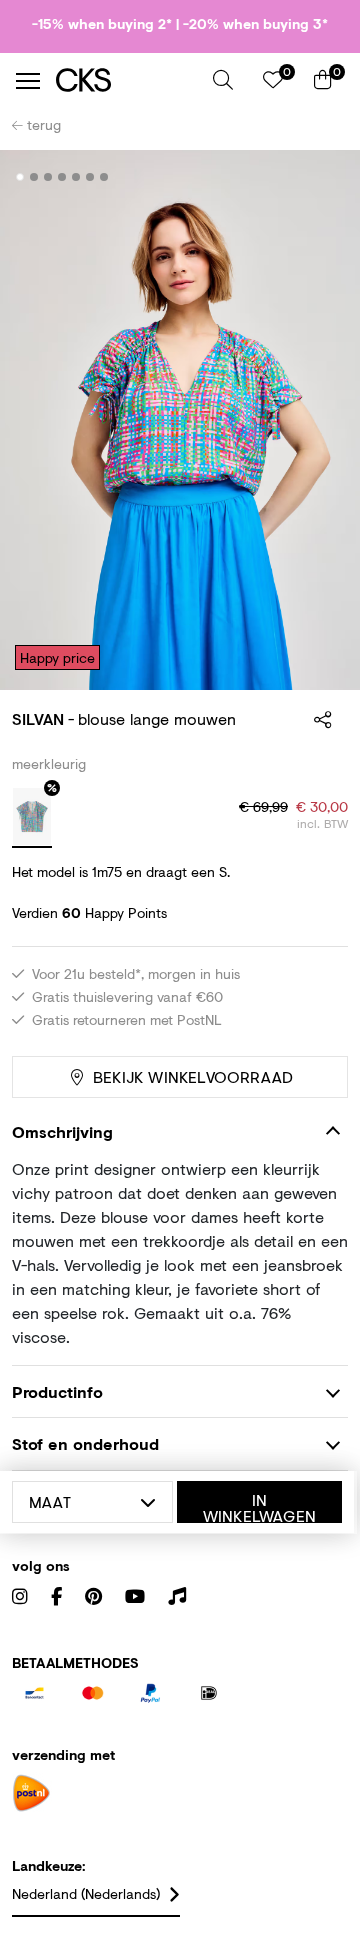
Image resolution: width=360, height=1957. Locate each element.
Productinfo (57, 1391)
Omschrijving (62, 1131)
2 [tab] (34, 177)
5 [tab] (76, 177)
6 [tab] (90, 177)
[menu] (28, 81)
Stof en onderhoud (85, 1443)
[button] (223, 80)
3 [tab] (48, 177)
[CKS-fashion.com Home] (127, 80)
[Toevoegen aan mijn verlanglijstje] (318, 178)
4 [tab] (62, 177)
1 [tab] (20, 177)
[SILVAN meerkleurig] (32, 818)
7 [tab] (104, 177)
